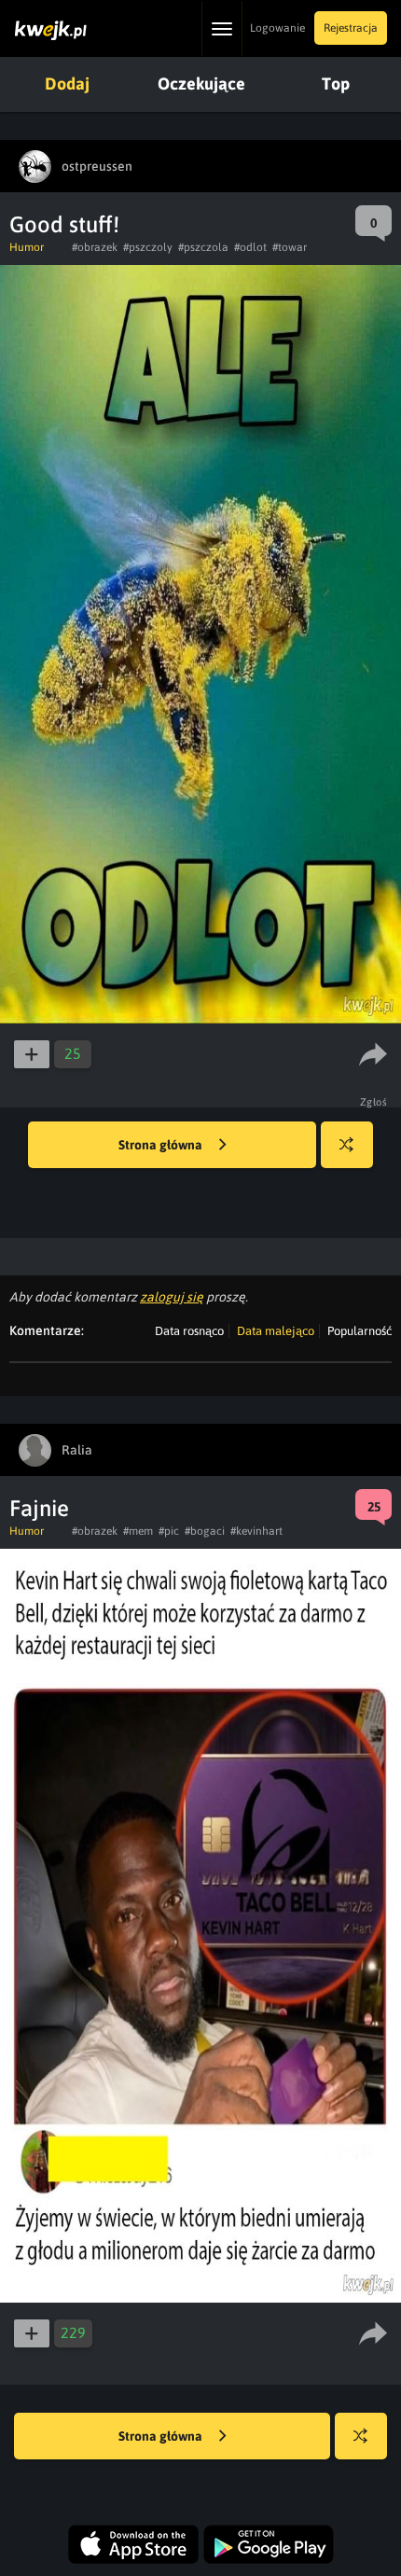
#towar (290, 247)
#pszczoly (148, 247)
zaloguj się (172, 1297)
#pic (169, 1531)
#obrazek (95, 247)
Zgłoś (374, 1102)
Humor (27, 247)
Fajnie (39, 1508)
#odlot (250, 247)
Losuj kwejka (347, 1145)
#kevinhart (256, 1531)
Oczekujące (201, 84)
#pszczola (203, 247)
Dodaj (67, 84)
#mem (138, 1531)
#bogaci (205, 1531)
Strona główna (162, 1145)
